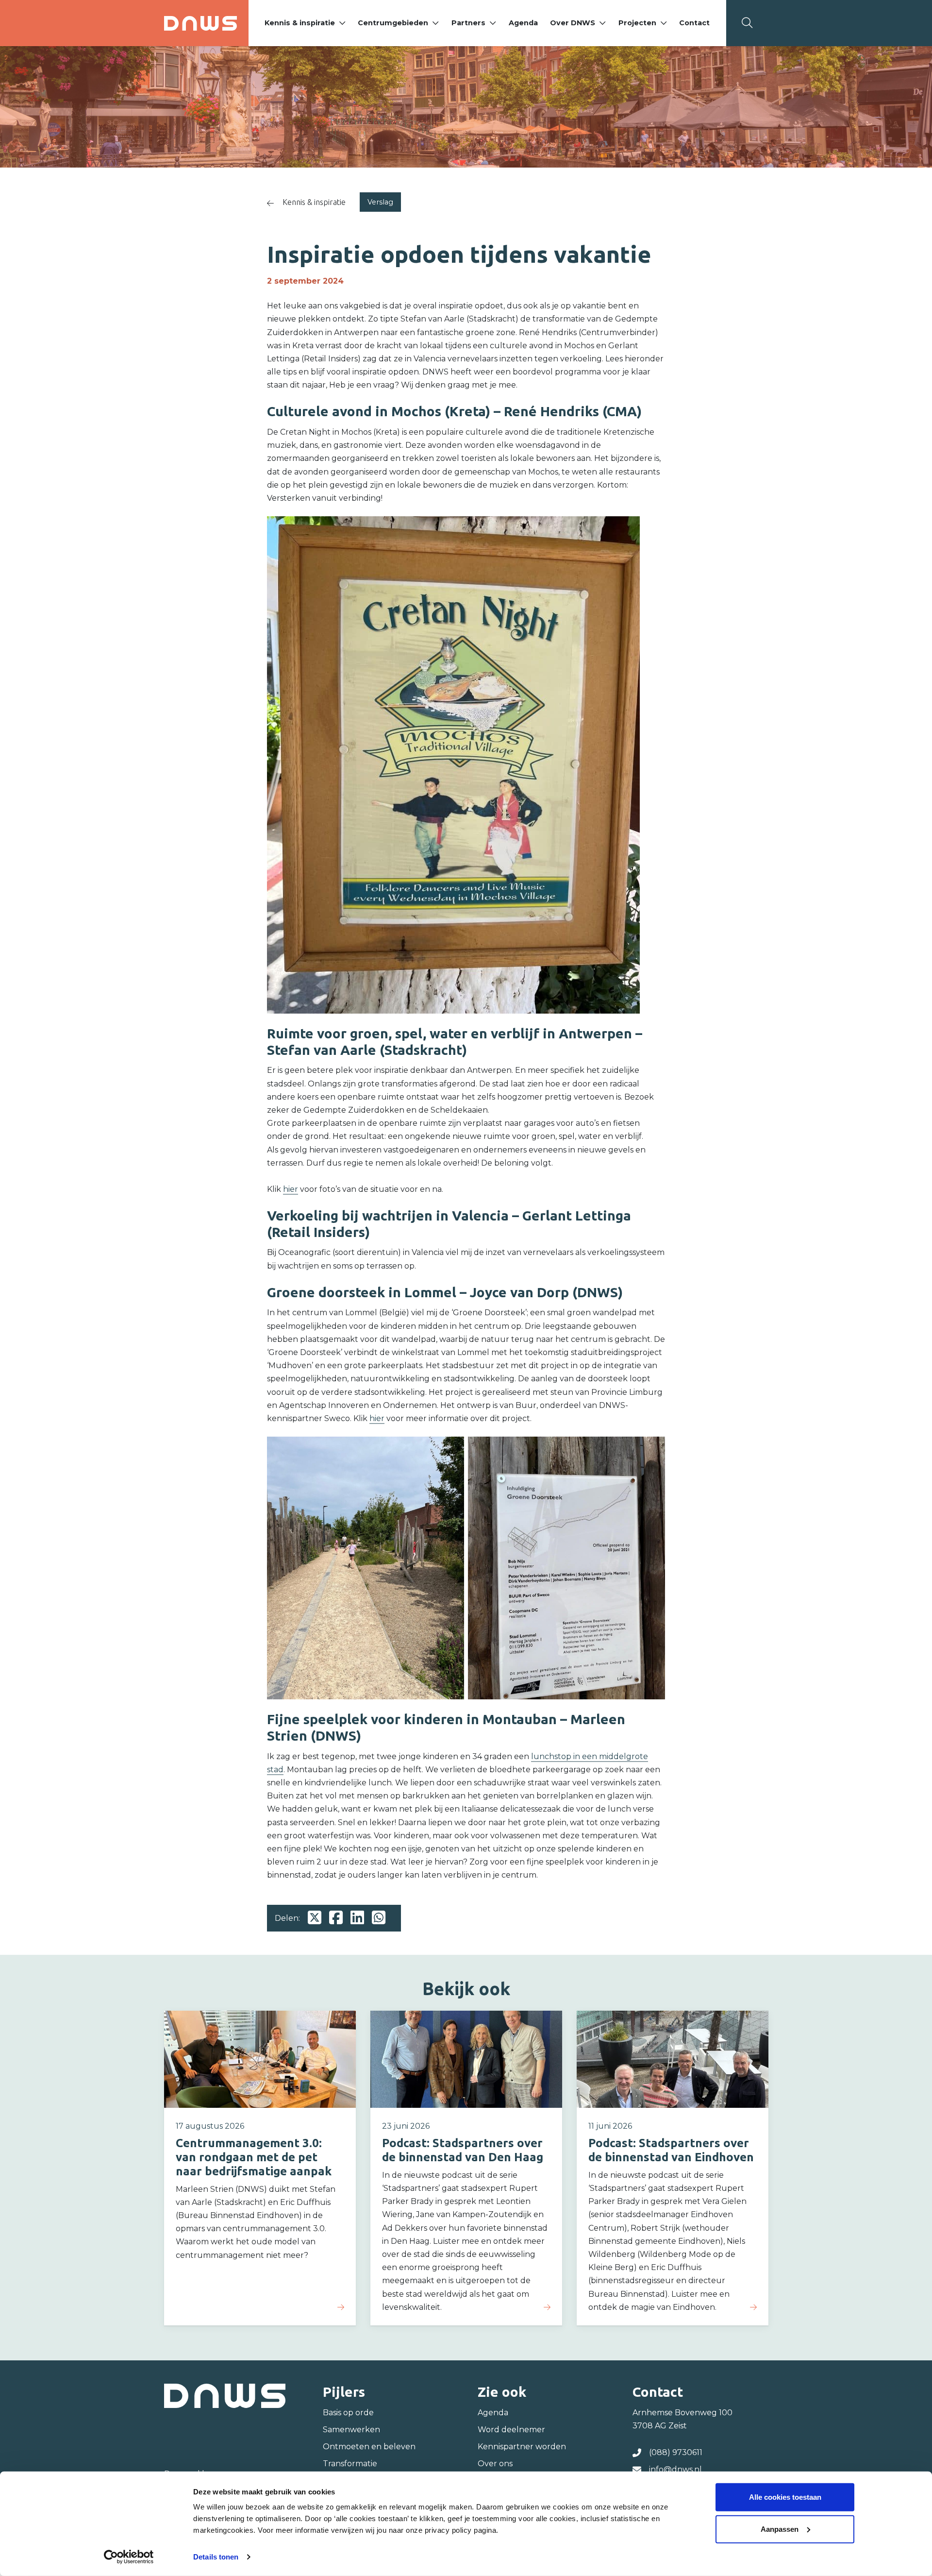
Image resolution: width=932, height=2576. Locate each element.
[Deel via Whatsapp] (379, 1918)
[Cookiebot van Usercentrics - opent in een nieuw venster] (129, 2557)
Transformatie (350, 2464)
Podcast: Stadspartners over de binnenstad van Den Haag (463, 2150)
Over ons (495, 2464)
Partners (468, 23)
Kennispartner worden (522, 2447)
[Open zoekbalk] (747, 23)
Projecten (637, 23)
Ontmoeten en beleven (369, 2447)
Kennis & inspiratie (300, 23)
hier (291, 1189)
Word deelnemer (511, 2430)
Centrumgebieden (393, 23)
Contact (694, 23)
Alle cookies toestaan (785, 2497)
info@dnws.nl (675, 2469)
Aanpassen (780, 2529)
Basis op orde (348, 2413)
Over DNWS (573, 23)
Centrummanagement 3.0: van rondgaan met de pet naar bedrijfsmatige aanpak (254, 2157)
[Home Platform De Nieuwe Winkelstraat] (200, 23)
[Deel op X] (315, 1918)
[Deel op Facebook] (336, 1918)
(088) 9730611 (676, 2452)
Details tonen (216, 2557)
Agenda (523, 23)
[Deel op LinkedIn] (357, 1918)
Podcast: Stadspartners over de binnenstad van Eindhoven (671, 2150)
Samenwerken (351, 2430)
